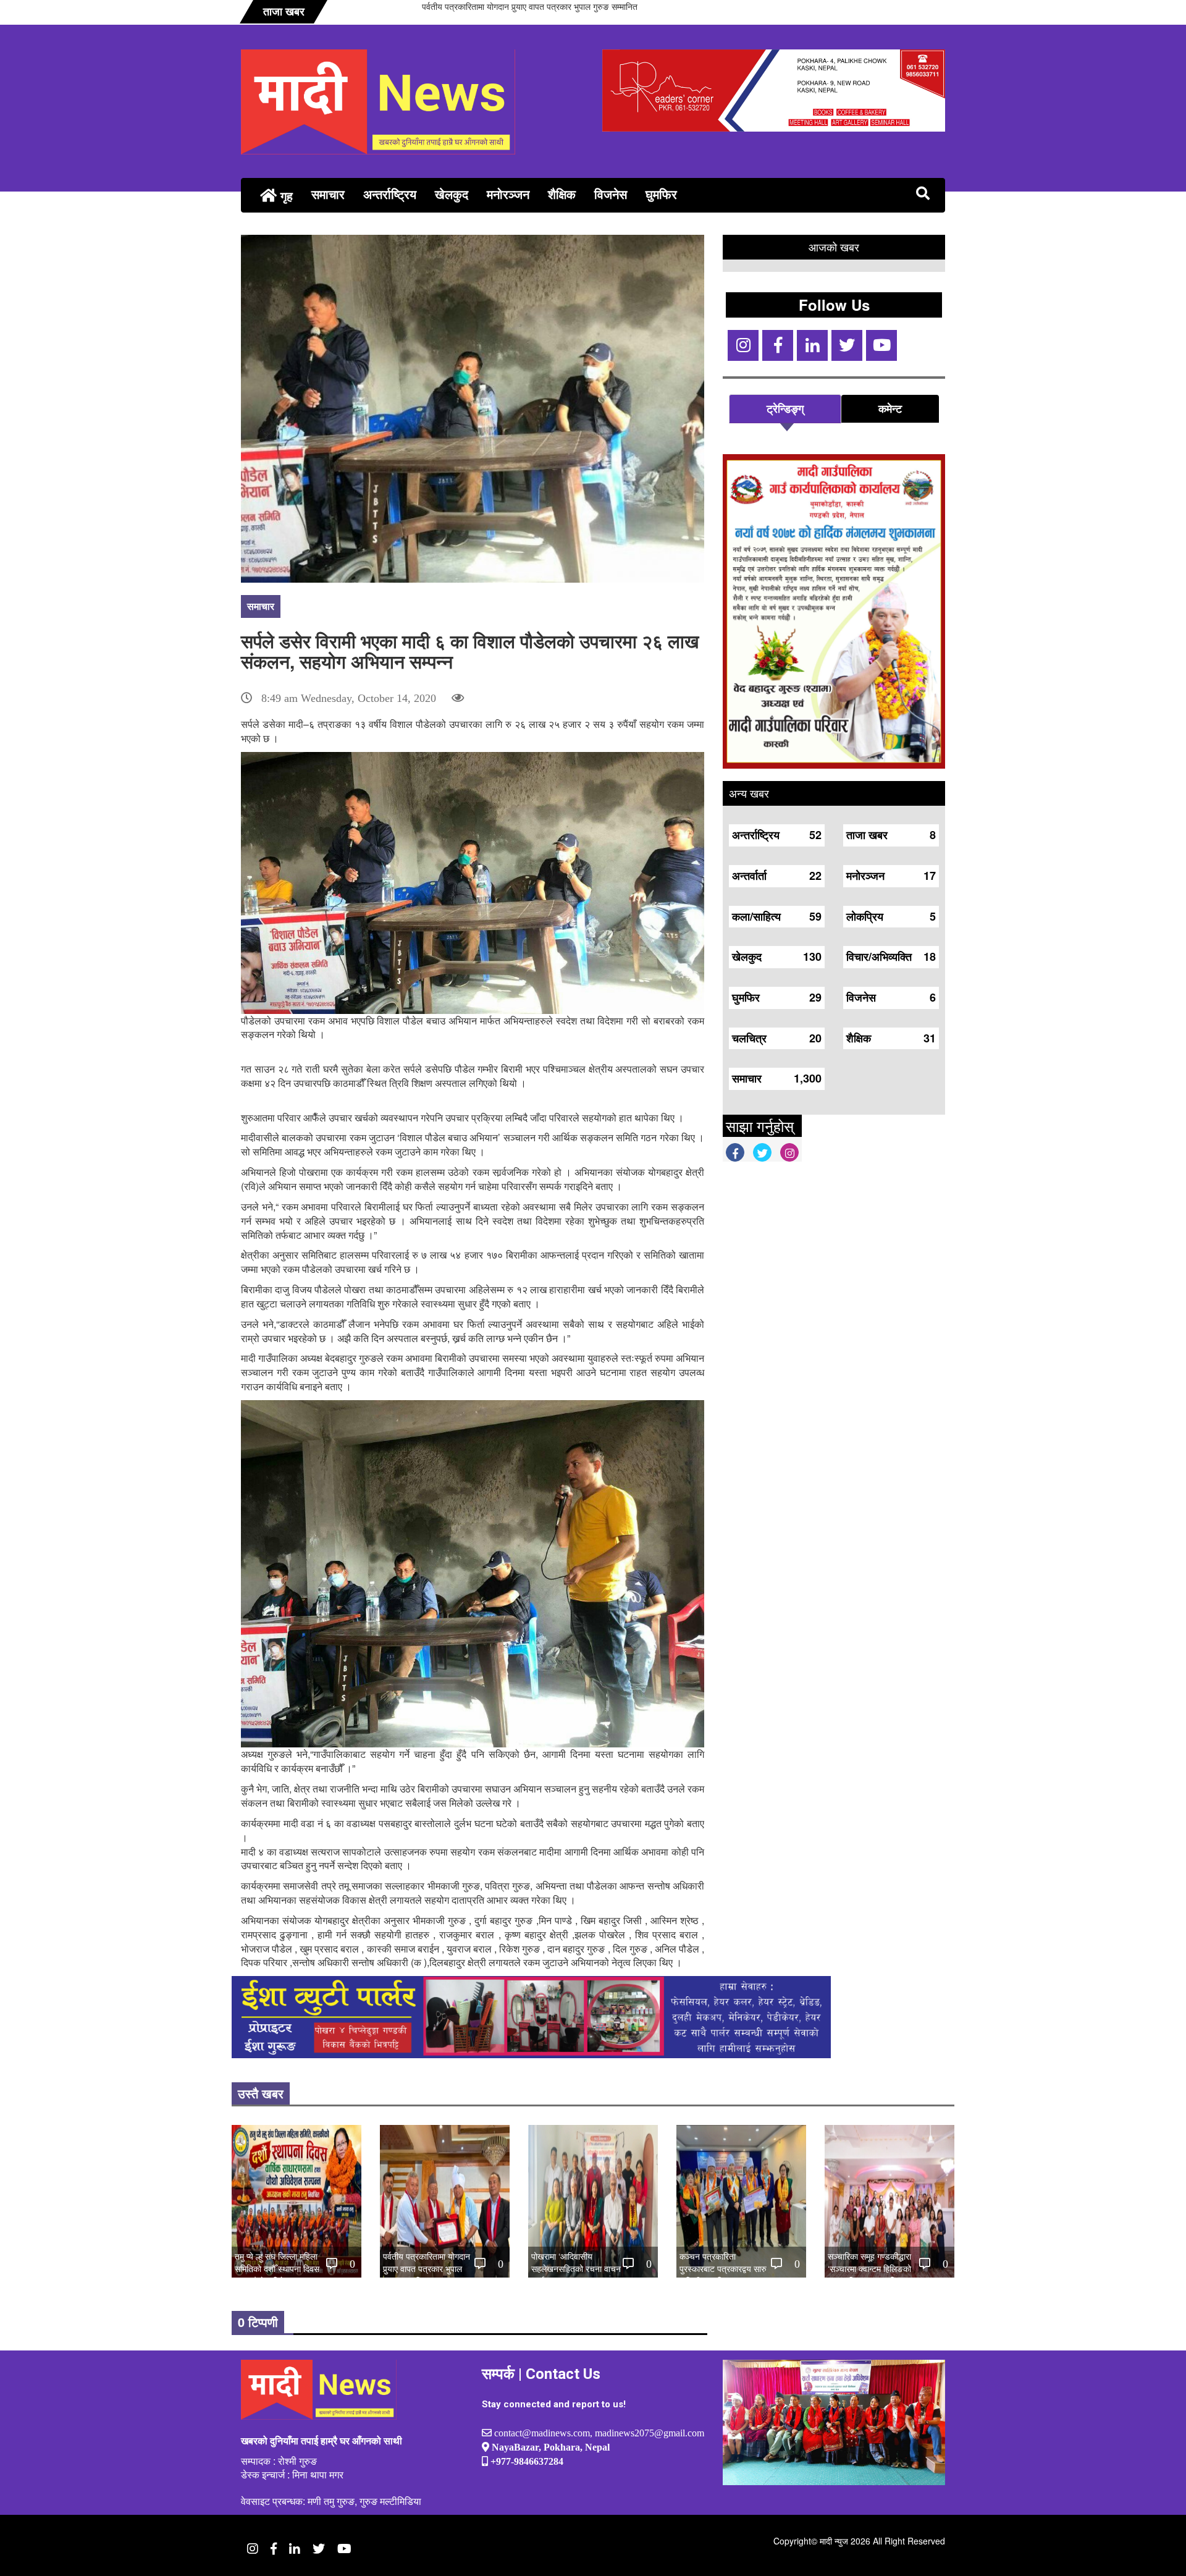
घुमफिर (661, 194)
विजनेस (611, 194)
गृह (285, 196)
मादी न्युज (834, 2541)
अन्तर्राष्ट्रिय (390, 194)
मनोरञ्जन (508, 194)
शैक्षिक (562, 194)
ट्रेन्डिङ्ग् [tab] (785, 408)
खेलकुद (452, 194)
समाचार (328, 194)
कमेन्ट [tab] (890, 408)
